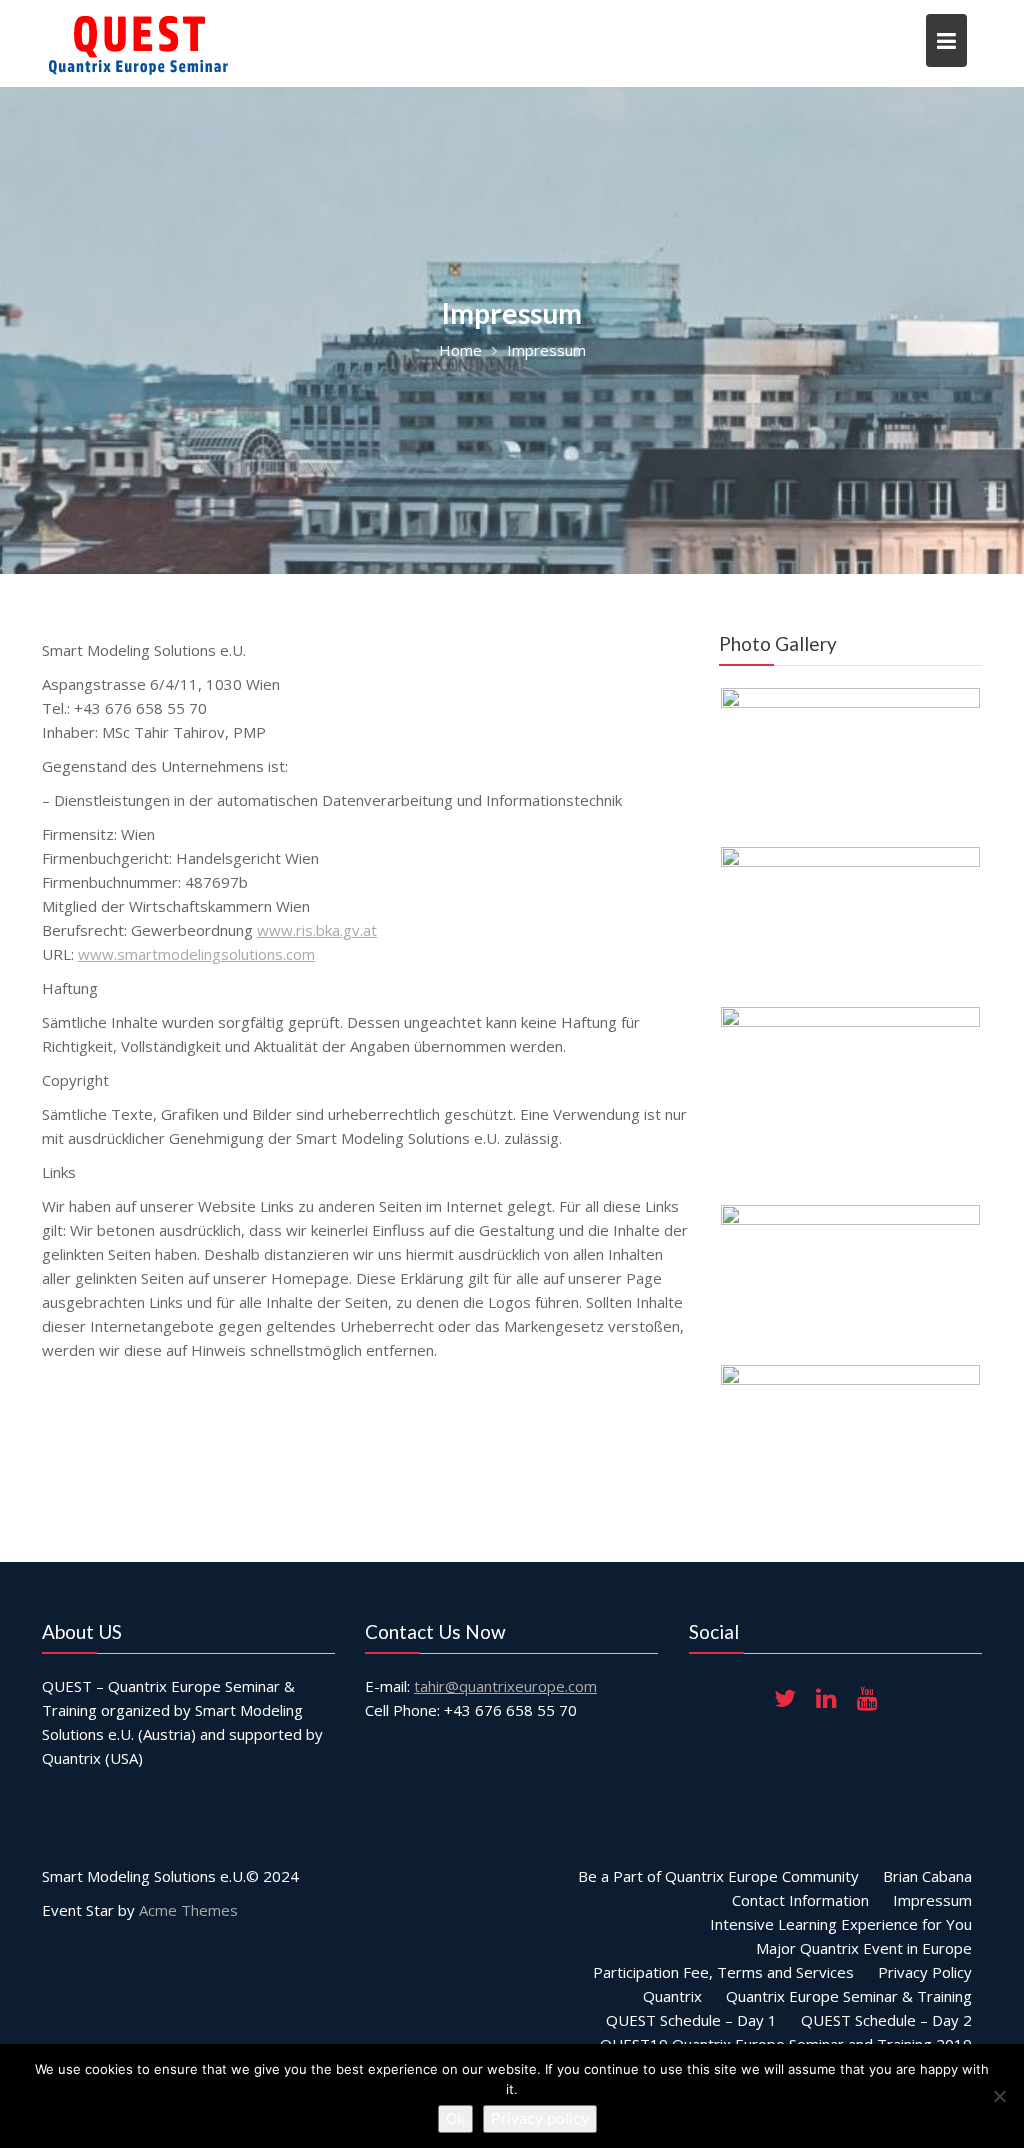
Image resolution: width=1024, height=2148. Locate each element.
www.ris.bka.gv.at (317, 930)
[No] (999, 2096)
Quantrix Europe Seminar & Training (849, 1996)
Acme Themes (188, 1910)
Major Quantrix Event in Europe (864, 1948)
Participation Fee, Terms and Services (723, 1972)
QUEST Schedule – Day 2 (886, 2020)
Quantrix (672, 1996)
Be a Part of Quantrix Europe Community (718, 1876)
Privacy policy (540, 2118)
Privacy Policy (925, 1972)
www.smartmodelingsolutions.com (196, 954)
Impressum (932, 1900)
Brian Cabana (927, 1876)
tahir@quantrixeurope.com (505, 1686)
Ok (455, 2118)
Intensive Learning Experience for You (841, 1924)
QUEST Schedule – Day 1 (691, 2020)
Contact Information (800, 1900)
